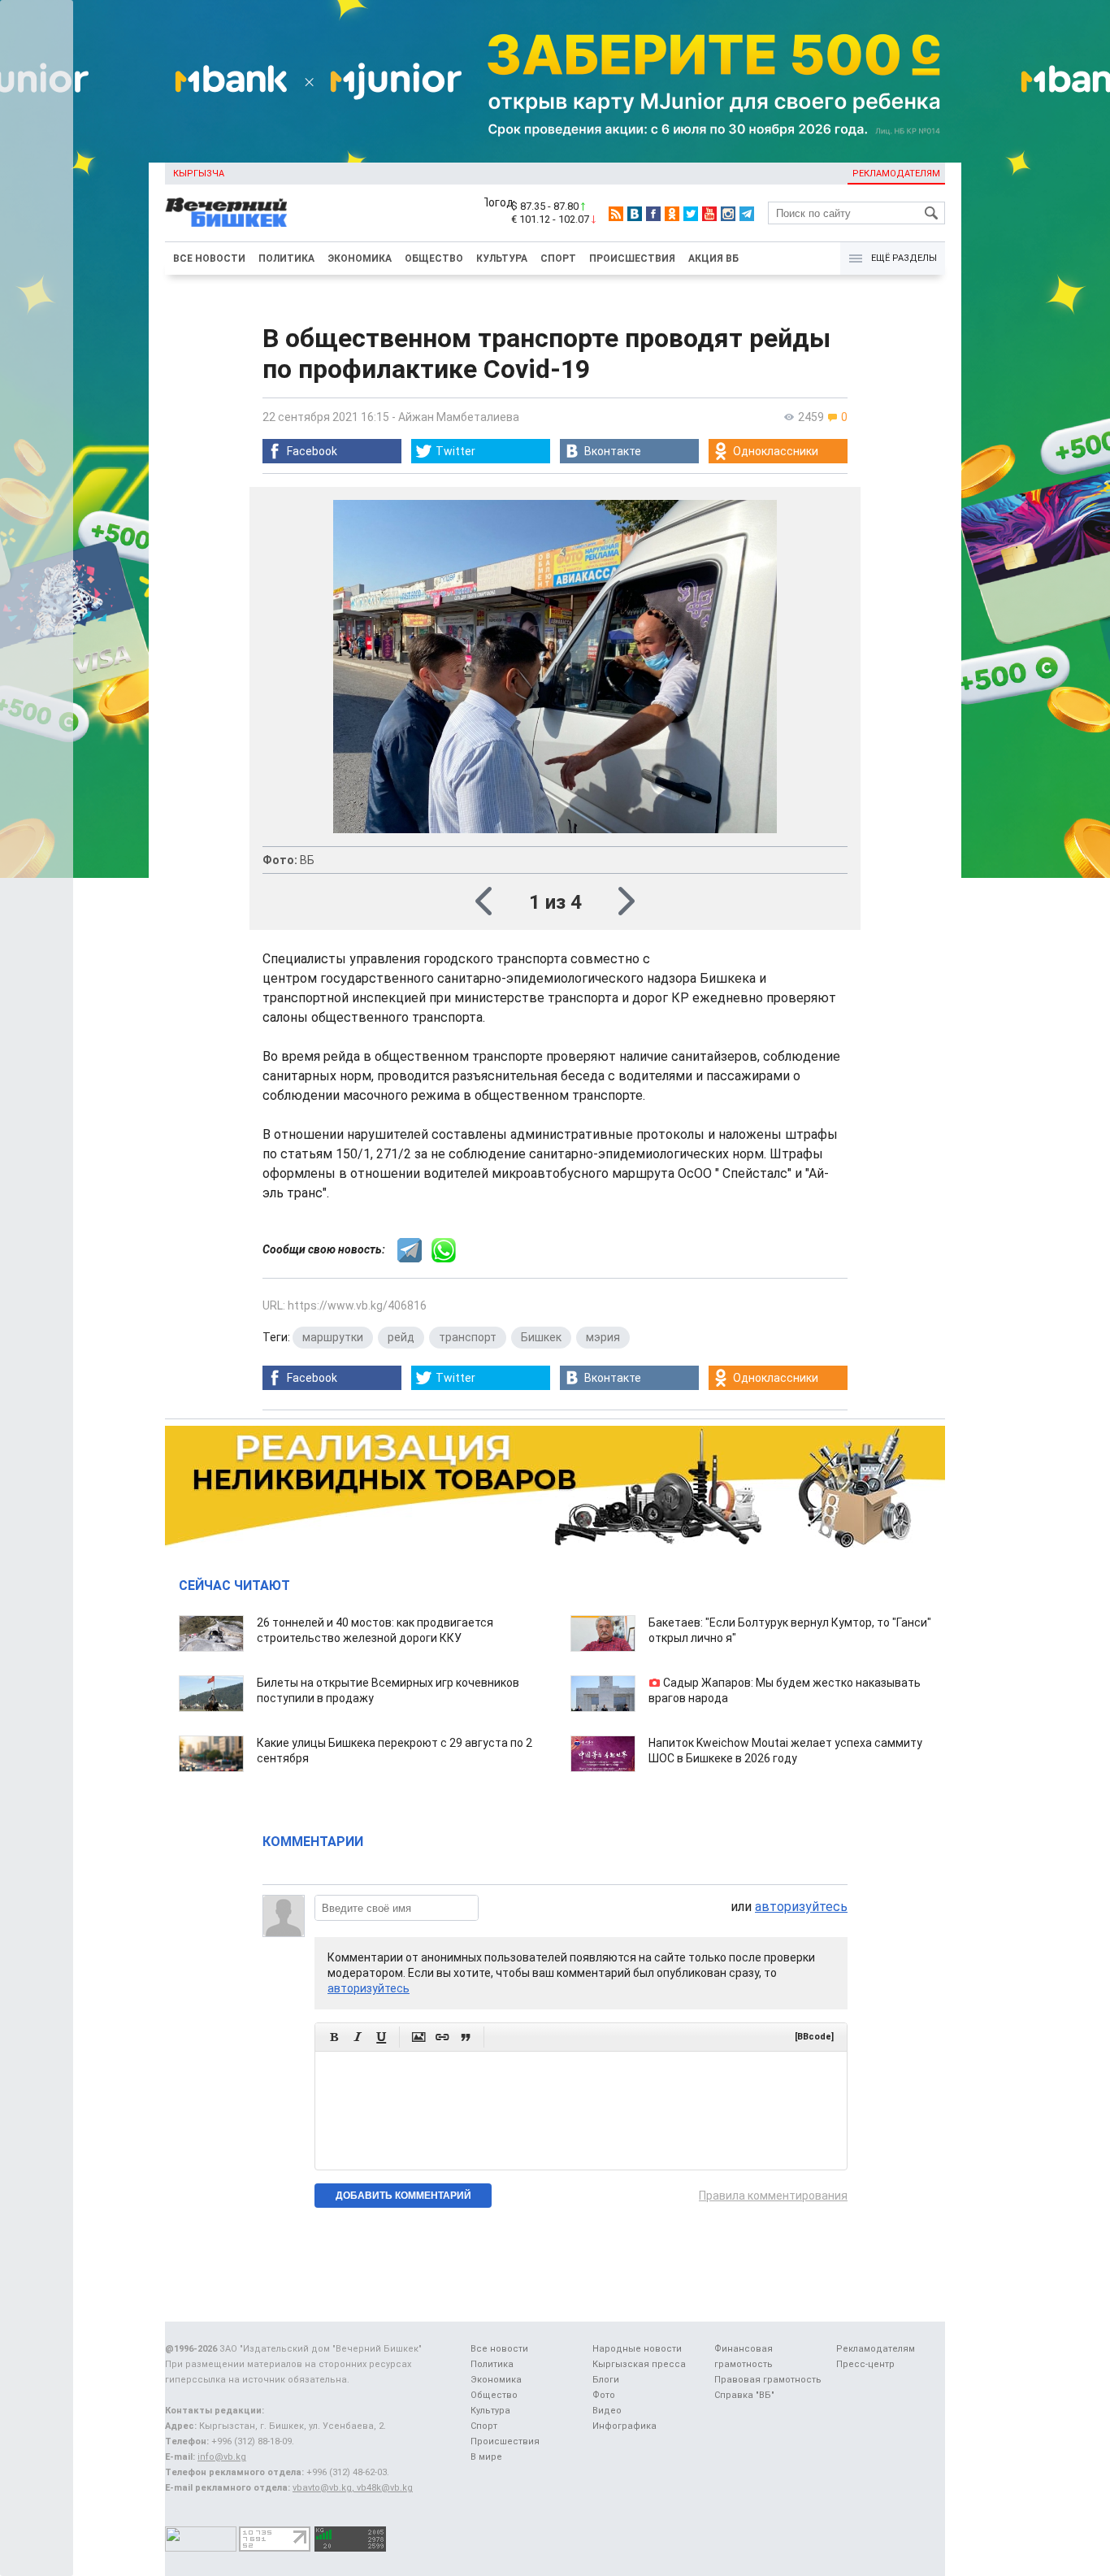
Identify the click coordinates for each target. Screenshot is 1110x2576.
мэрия (603, 1337)
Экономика (360, 258)
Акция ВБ (713, 258)
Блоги (606, 2380)
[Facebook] (653, 214)
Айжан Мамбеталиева (459, 417)
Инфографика (624, 2426)
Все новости (209, 258)
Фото (604, 2395)
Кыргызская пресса (639, 2364)
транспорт (468, 1337)
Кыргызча (199, 174)
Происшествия (632, 258)
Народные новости (637, 2349)
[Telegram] (747, 214)
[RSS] (616, 214)
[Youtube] (709, 214)
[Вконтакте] (635, 214)
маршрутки (333, 1337)
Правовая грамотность (768, 2380)
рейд (401, 1337)
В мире (486, 2457)
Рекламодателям (896, 174)
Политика (286, 258)
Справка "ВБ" (744, 2395)
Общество (434, 258)
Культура (502, 258)
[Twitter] (691, 214)
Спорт (558, 258)
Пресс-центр (865, 2364)
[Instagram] (728, 214)
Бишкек (541, 1337)
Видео (607, 2411)
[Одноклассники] (672, 214)
